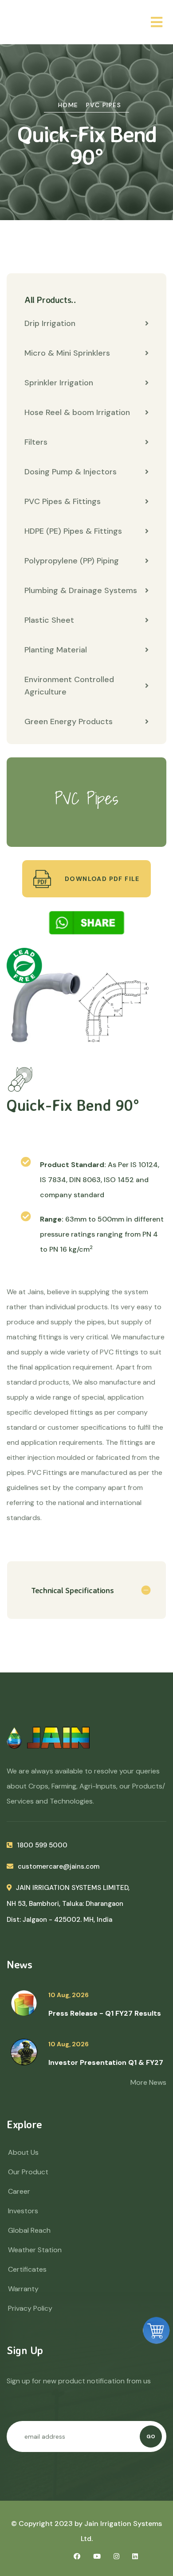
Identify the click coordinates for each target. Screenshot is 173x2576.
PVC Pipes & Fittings (63, 501)
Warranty (23, 2289)
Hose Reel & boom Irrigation (77, 412)
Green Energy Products (69, 722)
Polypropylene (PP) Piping (72, 561)
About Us (23, 2152)
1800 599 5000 (42, 1845)
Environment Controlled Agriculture (69, 686)
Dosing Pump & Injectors (71, 472)
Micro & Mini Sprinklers (67, 353)
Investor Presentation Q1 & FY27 (106, 2062)
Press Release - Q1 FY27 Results (105, 2013)
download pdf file (101, 879)
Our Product (28, 2172)
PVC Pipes (104, 105)
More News (148, 2082)
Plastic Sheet (49, 620)
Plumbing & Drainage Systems (81, 590)
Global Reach (29, 2230)
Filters (36, 442)
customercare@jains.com (59, 1866)
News (19, 1964)
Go (151, 2436)
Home (68, 105)
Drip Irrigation (50, 323)
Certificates (27, 2269)
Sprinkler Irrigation (59, 383)
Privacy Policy (30, 2308)
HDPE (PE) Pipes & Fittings (73, 531)
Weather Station (35, 2250)
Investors (23, 2211)
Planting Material (56, 650)
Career (19, 2191)
